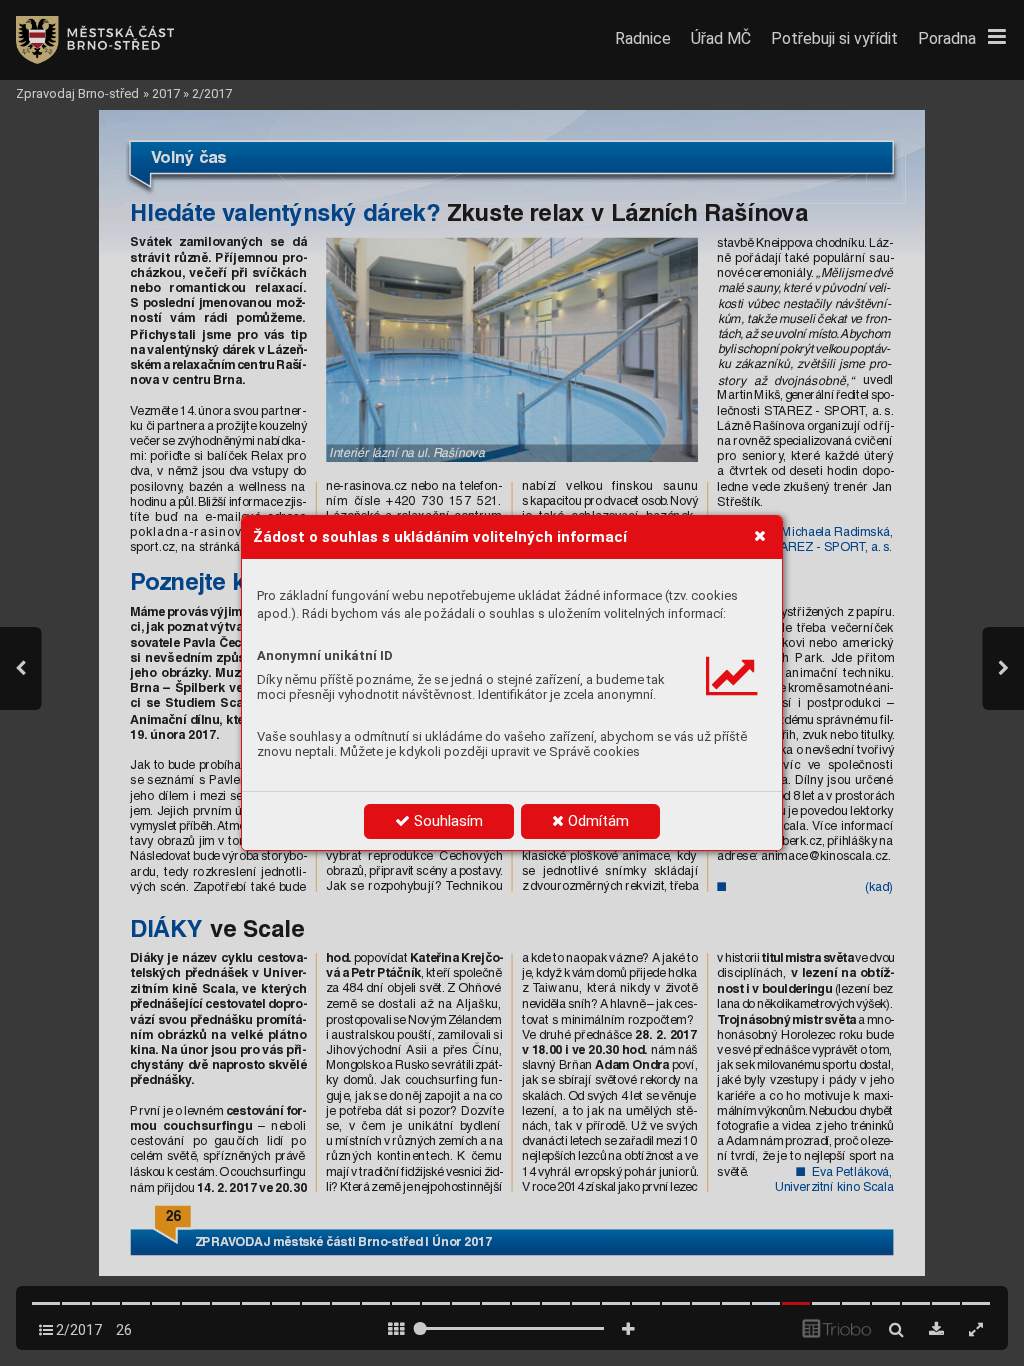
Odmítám (596, 821)
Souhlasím (446, 821)
